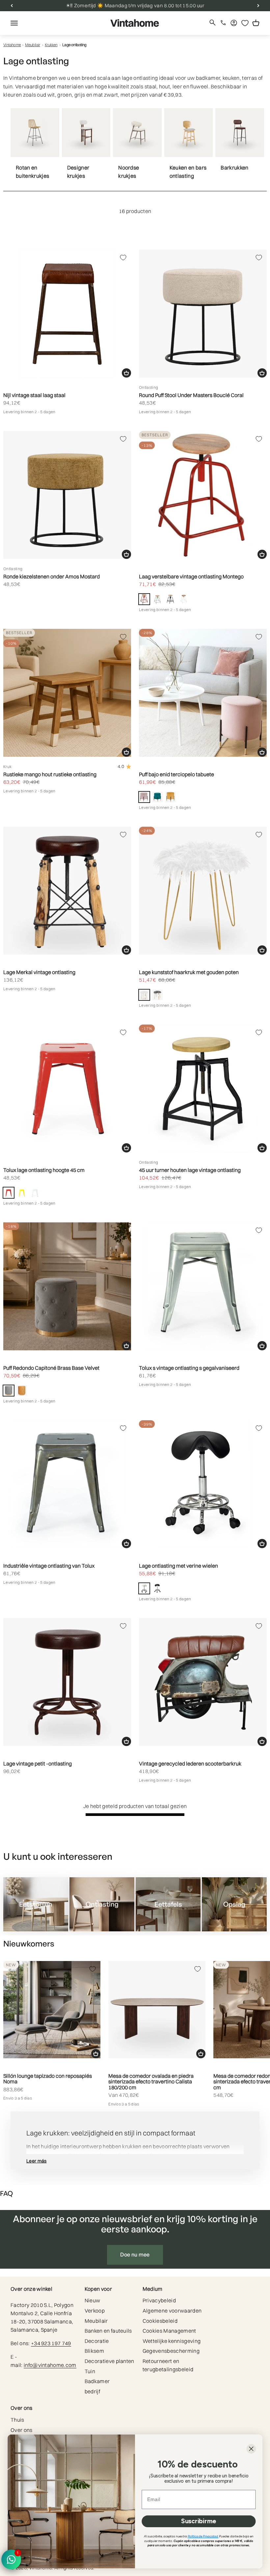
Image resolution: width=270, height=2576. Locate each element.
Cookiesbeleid (160, 2321)
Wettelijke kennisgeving (172, 2341)
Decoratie (97, 2341)
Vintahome (12, 45)
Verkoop (95, 2311)
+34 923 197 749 (51, 2343)
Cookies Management (169, 2331)
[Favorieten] (245, 23)
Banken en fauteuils (108, 2331)
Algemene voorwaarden (172, 2311)
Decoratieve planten (109, 2361)
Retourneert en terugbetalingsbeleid (168, 2365)
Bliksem (94, 2351)
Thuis (17, 2420)
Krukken (51, 45)
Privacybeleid (159, 2300)
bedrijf (92, 2391)
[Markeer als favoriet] (123, 258)
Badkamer (97, 2381)
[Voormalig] (12, 6)
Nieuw (93, 2300)
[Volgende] (258, 6)
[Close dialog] (251, 2449)
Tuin (90, 2371)
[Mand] (126, 373)
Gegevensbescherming (171, 2351)
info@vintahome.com (50, 2365)
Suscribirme (199, 2521)
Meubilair (33, 45)
